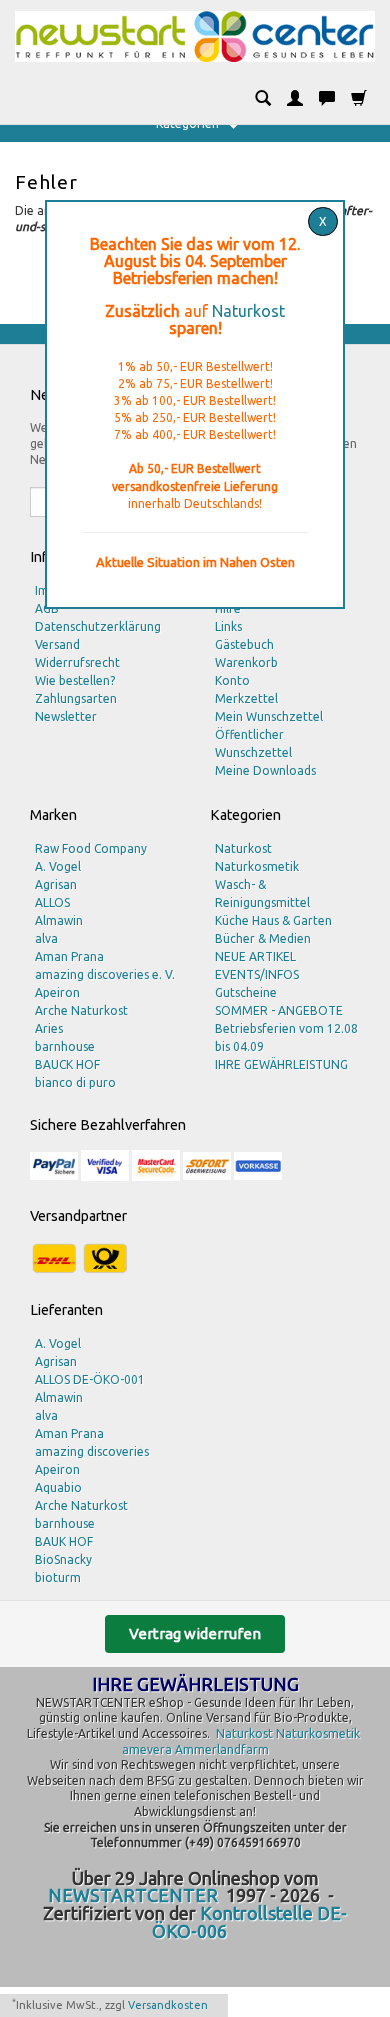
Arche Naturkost (81, 1010)
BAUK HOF (64, 1541)
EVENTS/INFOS (257, 974)
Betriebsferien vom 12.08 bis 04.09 (286, 1037)
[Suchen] (263, 99)
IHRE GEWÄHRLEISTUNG (281, 1064)
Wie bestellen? (75, 680)
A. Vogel (58, 866)
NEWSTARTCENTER (133, 1895)
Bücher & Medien (263, 938)
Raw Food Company (91, 848)
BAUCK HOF (67, 1064)
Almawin (59, 920)
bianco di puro (75, 1082)
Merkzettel (246, 698)
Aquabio (58, 1487)
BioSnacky (63, 1559)
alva (46, 938)
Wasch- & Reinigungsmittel (262, 893)
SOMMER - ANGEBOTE (279, 1010)
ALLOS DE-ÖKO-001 (90, 1379)
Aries (49, 1028)
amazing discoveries (92, 1451)
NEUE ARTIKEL (255, 956)
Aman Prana (69, 956)
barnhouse (65, 1046)
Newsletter (66, 716)
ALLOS (52, 902)
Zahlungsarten (76, 698)
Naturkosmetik (257, 866)
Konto (232, 680)
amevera (147, 1749)
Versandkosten (168, 2005)
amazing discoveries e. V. (105, 974)
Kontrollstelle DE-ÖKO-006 (250, 1922)
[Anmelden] (295, 99)
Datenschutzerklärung (98, 626)
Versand (57, 644)
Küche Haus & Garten (273, 920)
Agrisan (56, 884)
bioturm (58, 1577)
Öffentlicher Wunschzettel (253, 743)
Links (228, 626)
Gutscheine (246, 992)
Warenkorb (246, 662)
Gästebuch (244, 644)
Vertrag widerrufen (195, 1633)
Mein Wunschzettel (269, 716)
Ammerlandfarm (222, 1749)
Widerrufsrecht (77, 662)
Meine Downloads (265, 770)
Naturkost (248, 311)
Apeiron (57, 992)
